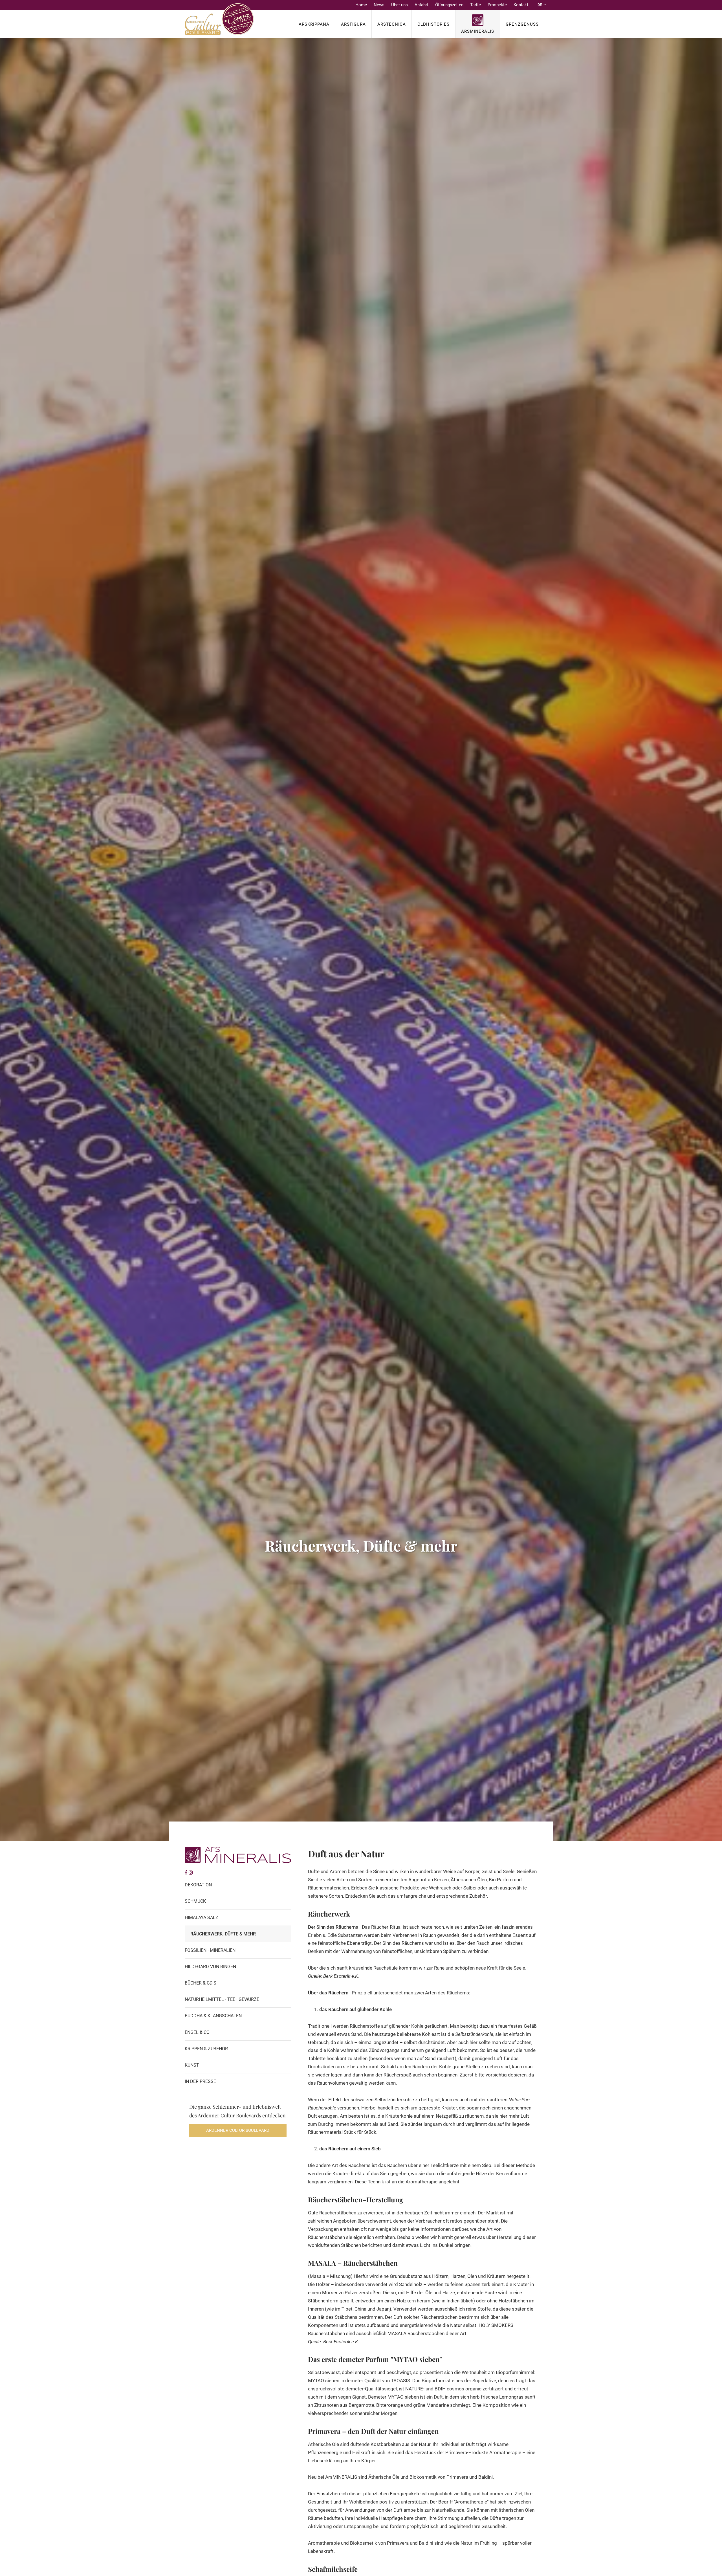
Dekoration (198, 1885)
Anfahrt (421, 5)
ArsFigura (353, 24)
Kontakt (521, 5)
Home (361, 5)
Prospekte (497, 5)
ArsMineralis (478, 31)
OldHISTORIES (433, 24)
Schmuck (195, 1901)
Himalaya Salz (202, 1918)
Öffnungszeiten (449, 5)
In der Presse (200, 2081)
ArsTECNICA (392, 24)
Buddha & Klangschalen (213, 2016)
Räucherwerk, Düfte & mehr (223, 1934)
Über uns (399, 5)
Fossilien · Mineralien (210, 1950)
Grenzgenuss (522, 24)
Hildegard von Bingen (210, 1967)
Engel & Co (197, 2032)
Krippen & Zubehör (206, 2049)
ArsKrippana (314, 24)
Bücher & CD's (201, 1983)
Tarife (476, 5)
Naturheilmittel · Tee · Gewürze (222, 1999)
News (379, 5)
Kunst (192, 2065)
